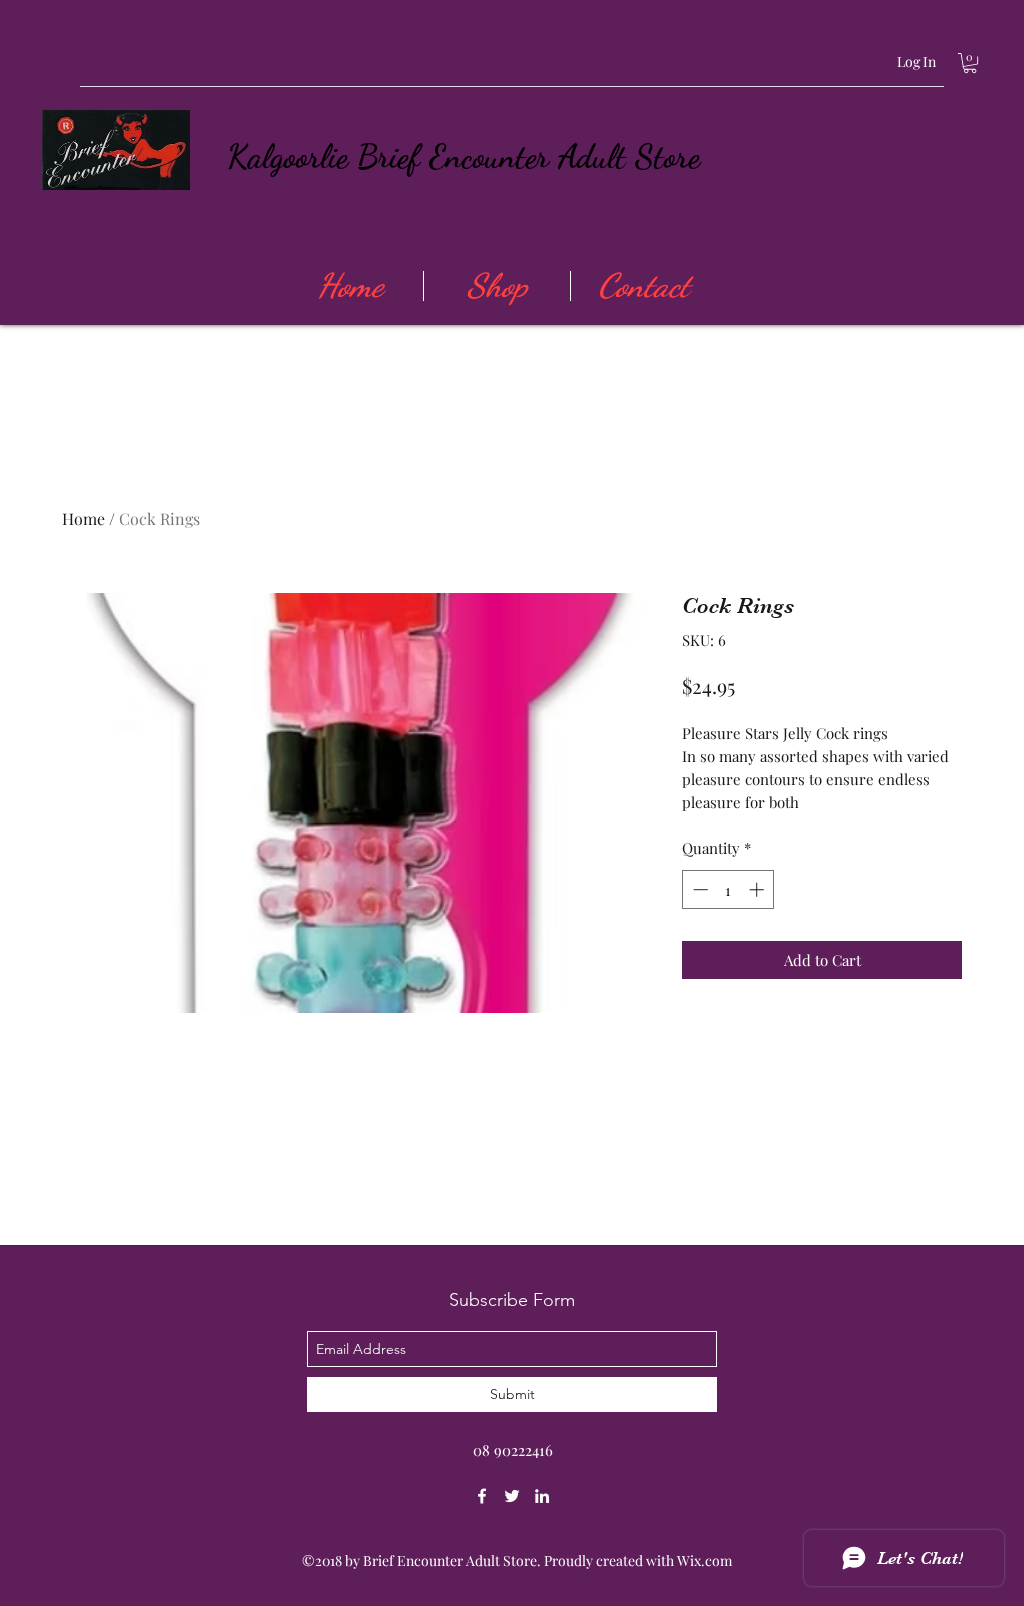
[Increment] (758, 889)
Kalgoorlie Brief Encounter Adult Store (463, 156)
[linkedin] (542, 1496)
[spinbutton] (728, 889)
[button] (970, 63)
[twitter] (512, 1496)
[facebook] (482, 1496)
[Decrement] (698, 889)
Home (83, 518)
